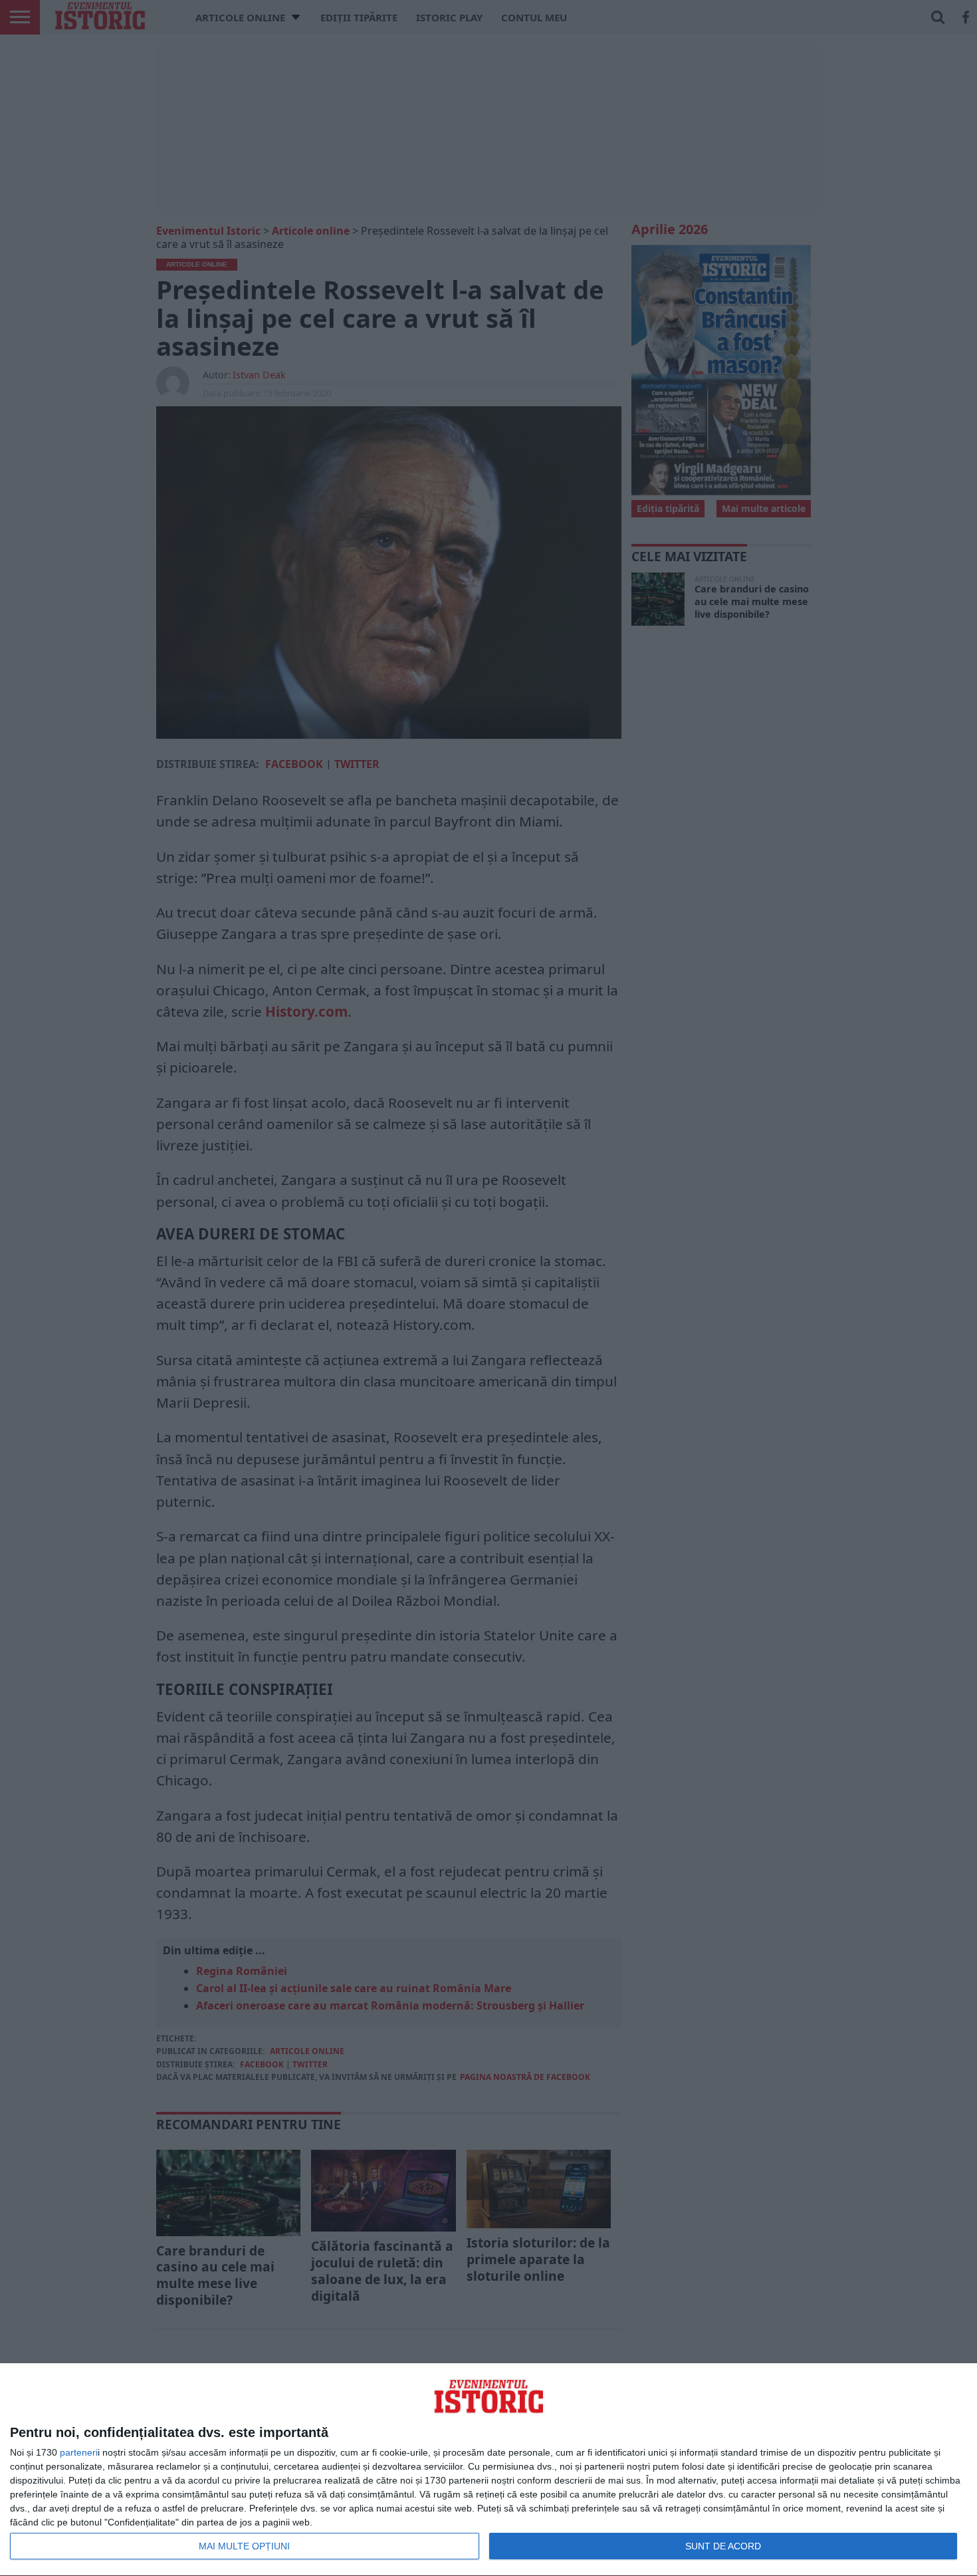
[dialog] (489, 2470)
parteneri (79, 2452)
